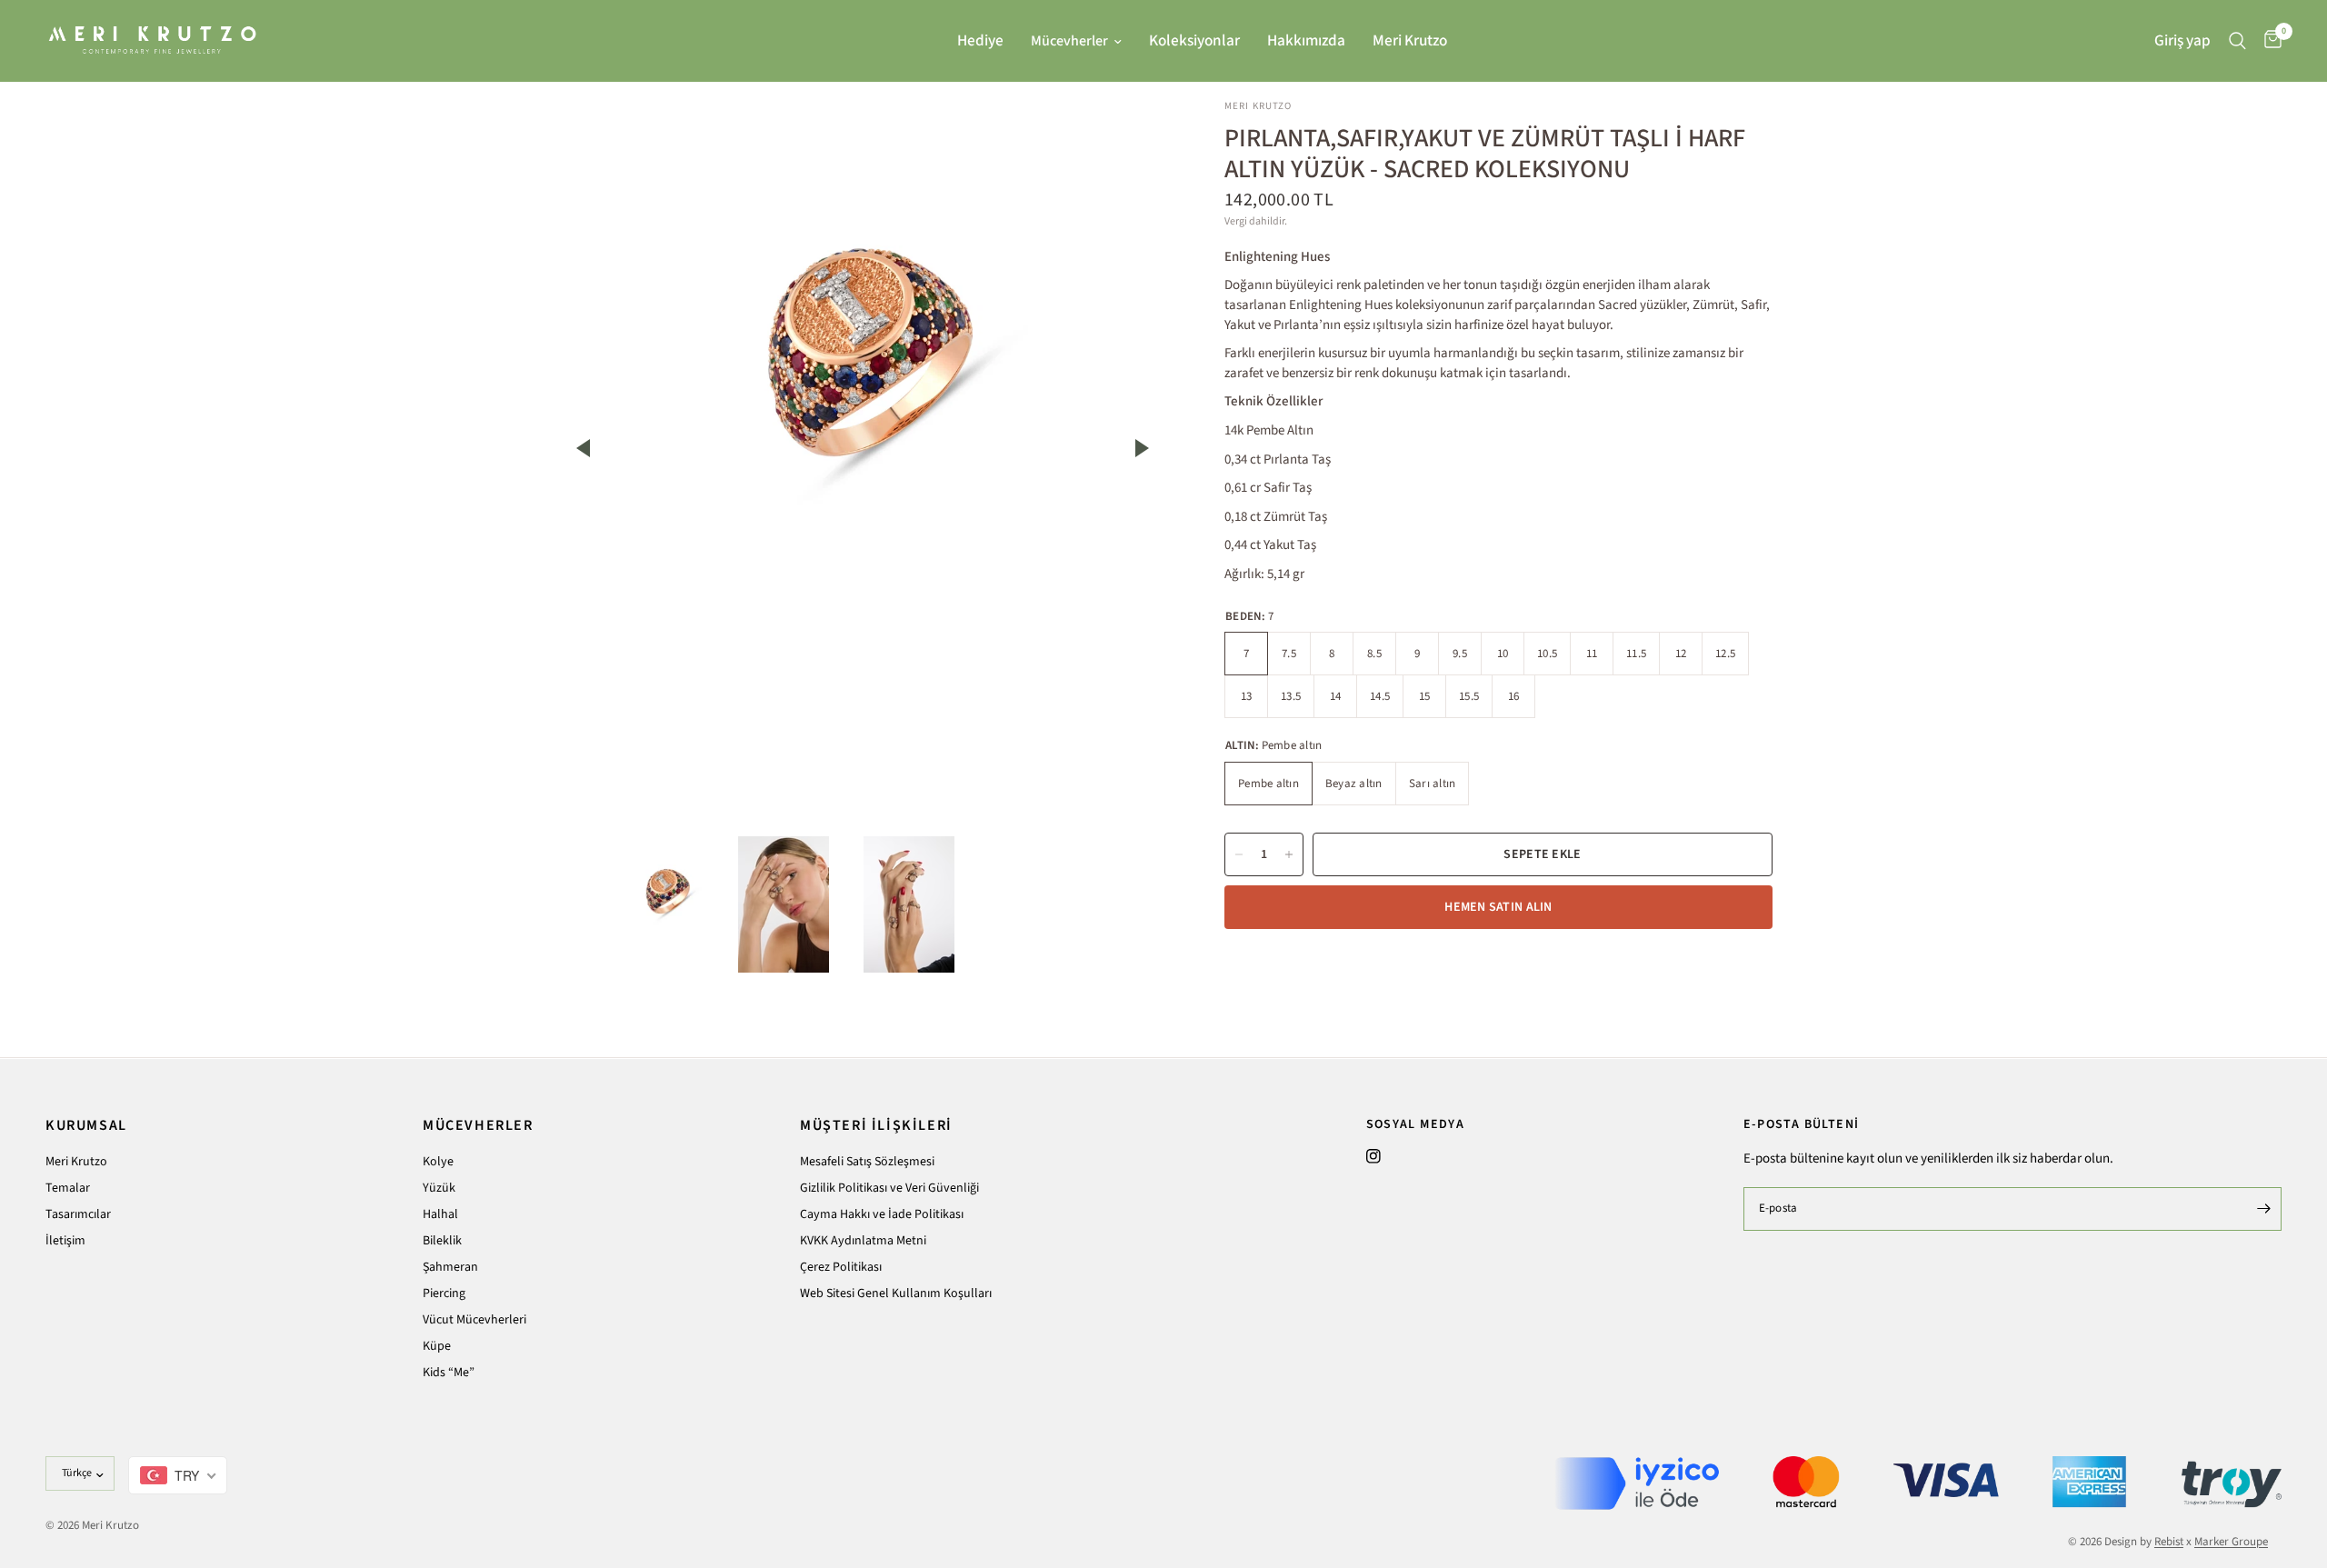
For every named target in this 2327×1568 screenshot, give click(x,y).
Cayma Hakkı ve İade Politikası (882, 1214)
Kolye (438, 1162)
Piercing (444, 1293)
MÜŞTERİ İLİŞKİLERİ (876, 1125)
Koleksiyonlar (1194, 40)
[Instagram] (1373, 1156)
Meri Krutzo (1410, 40)
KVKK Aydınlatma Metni (863, 1241)
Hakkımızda (1306, 40)
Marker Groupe (2231, 1542)
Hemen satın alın (1498, 907)
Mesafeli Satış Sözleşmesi (867, 1162)
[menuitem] (980, 41)
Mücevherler (1069, 41)
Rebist (2169, 1542)
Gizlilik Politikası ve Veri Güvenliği (889, 1188)
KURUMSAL (86, 1125)
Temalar (68, 1188)
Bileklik (442, 1241)
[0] (2268, 40)
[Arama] (2237, 40)
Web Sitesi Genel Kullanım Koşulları (896, 1293)
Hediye (980, 40)
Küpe (437, 1346)
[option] (863, 345)
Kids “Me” (449, 1373)
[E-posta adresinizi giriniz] (2263, 1209)
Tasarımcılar (78, 1214)
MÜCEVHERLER (478, 1125)
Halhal (440, 1214)
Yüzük (439, 1188)
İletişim (65, 1241)
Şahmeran (450, 1267)
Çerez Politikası (841, 1267)
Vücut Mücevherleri (474, 1320)
